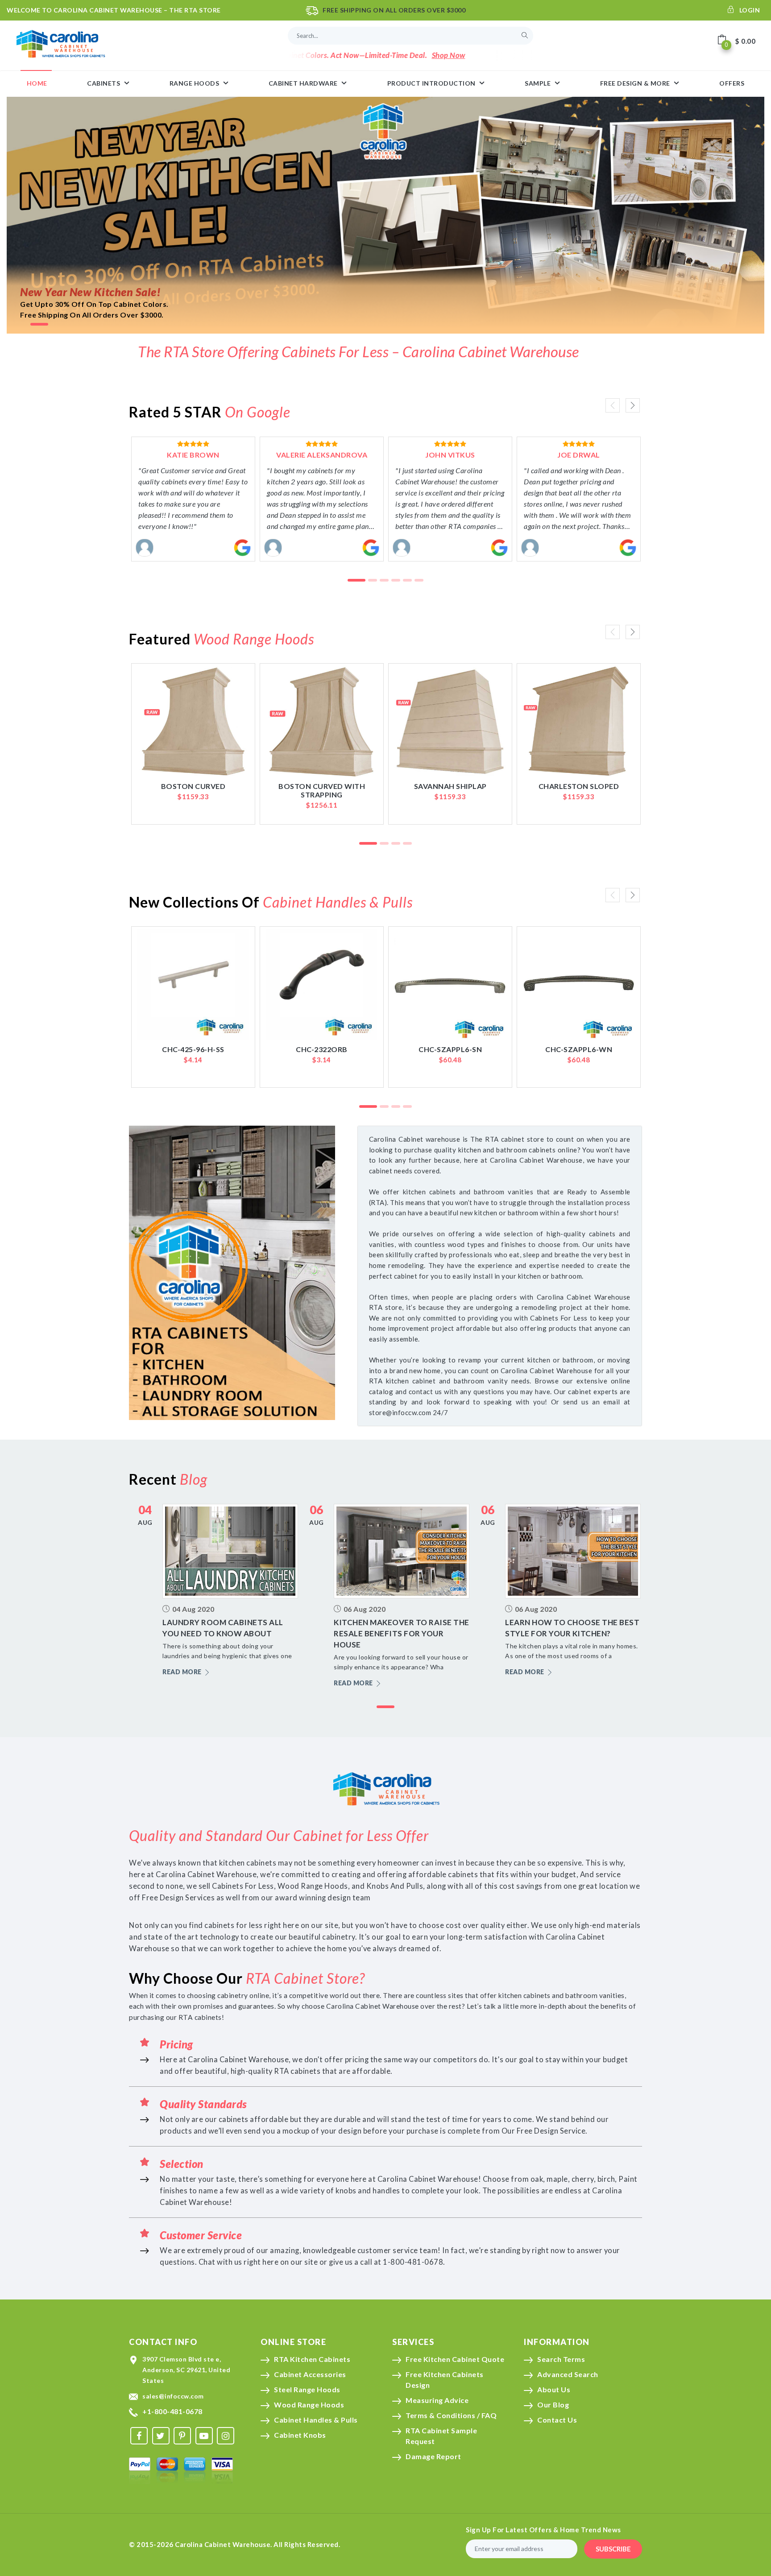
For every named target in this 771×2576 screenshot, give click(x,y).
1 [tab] (39, 325)
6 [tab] (419, 581)
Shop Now (376, 55)
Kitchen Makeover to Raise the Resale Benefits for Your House (402, 1633)
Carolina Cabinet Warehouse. (224, 2544)
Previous (613, 405)
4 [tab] (396, 581)
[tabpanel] (385, 215)
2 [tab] (373, 581)
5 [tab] (407, 581)
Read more (182, 1672)
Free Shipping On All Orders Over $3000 (394, 10)
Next (633, 405)
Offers (732, 83)
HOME (37, 83)
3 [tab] (384, 581)
